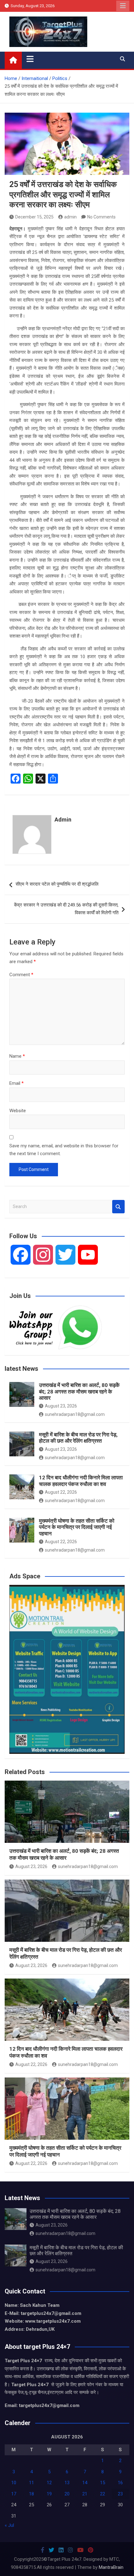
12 (49, 2483)
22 (103, 2494)
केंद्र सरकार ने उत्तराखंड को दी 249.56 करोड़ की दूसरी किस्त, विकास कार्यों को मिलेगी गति (66, 909)
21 (85, 2494)
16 (120, 2483)
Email (17, 1083)
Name (17, 1056)
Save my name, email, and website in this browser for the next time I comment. (64, 1150)
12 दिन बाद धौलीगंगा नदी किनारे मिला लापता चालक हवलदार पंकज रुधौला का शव (81, 1481)
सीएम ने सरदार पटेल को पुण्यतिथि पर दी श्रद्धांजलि (57, 884)
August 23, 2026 (61, 1406)
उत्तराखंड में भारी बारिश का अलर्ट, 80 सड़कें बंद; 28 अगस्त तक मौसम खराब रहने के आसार (79, 1391)
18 (31, 2494)
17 (14, 2494)
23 (120, 2494)
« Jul (9, 2525)
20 (67, 2494)
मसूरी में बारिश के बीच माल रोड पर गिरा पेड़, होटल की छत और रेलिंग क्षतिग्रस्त (78, 1438)
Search (118, 1207)
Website (18, 1111)
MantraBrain (111, 2567)
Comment (21, 975)
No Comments (101, 217)
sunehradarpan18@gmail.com (75, 1414)
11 (31, 2483)
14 (85, 2483)
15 (103, 2483)
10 (14, 2483)
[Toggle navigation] (30, 59)
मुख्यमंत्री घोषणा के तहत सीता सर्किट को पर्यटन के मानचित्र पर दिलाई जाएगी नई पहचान (77, 1527)
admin (70, 217)
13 (67, 2483)
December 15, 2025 (34, 217)
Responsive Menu (123, 6)
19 (49, 2494)
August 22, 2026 (61, 1492)
